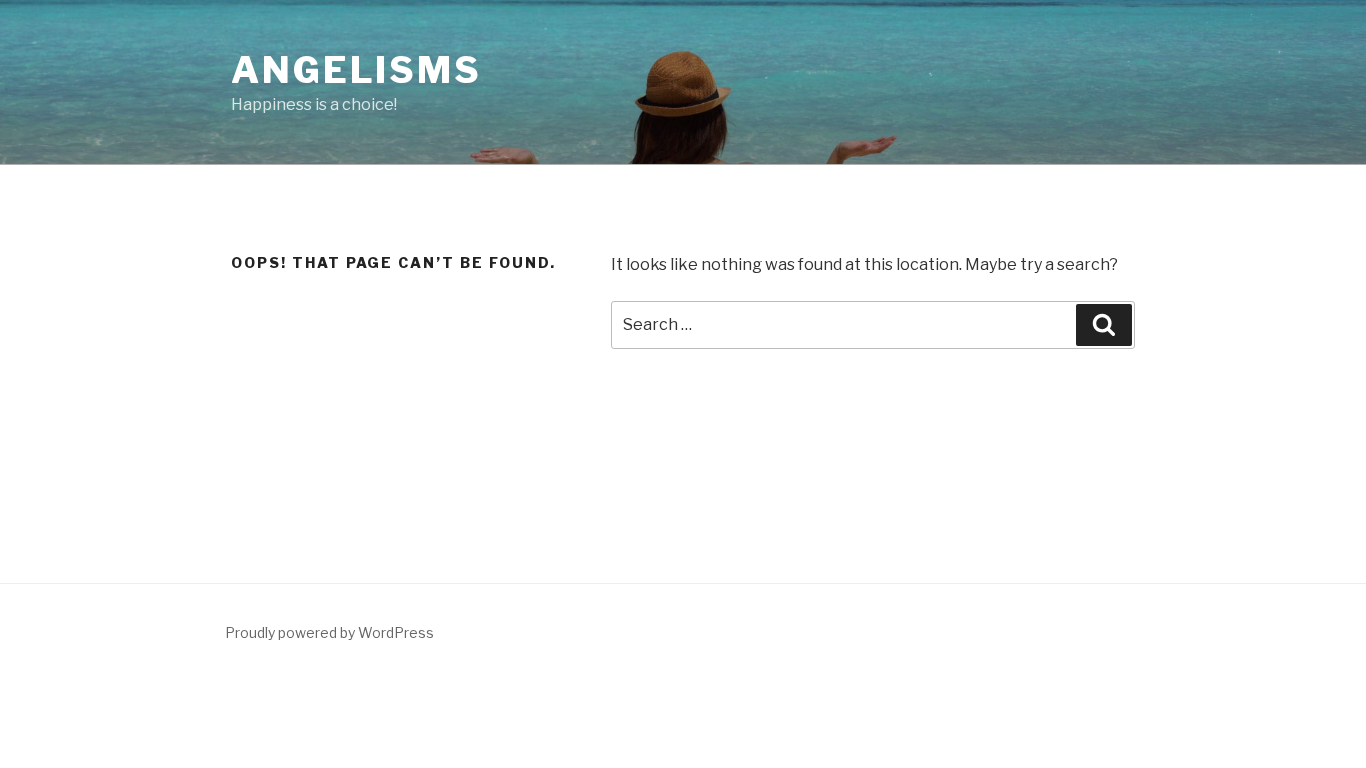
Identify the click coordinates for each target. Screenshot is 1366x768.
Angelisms (356, 70)
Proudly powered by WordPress (329, 632)
